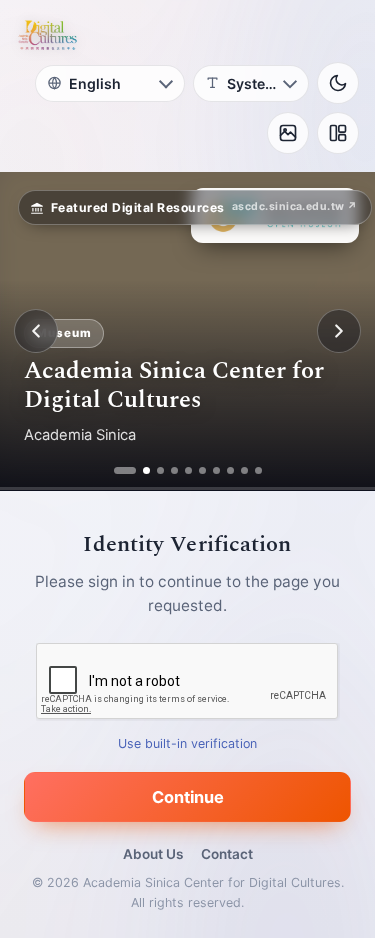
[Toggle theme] (338, 83)
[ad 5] (188, 470)
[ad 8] (230, 470)
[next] (339, 331)
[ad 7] (216, 470)
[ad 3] (160, 470)
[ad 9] (244, 470)
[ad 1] (117, 470)
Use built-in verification (187, 743)
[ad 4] (174, 470)
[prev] (36, 331)
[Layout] (338, 133)
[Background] (288, 133)
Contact (227, 854)
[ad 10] (258, 470)
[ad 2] (139, 470)
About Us (153, 854)
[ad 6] (202, 470)
